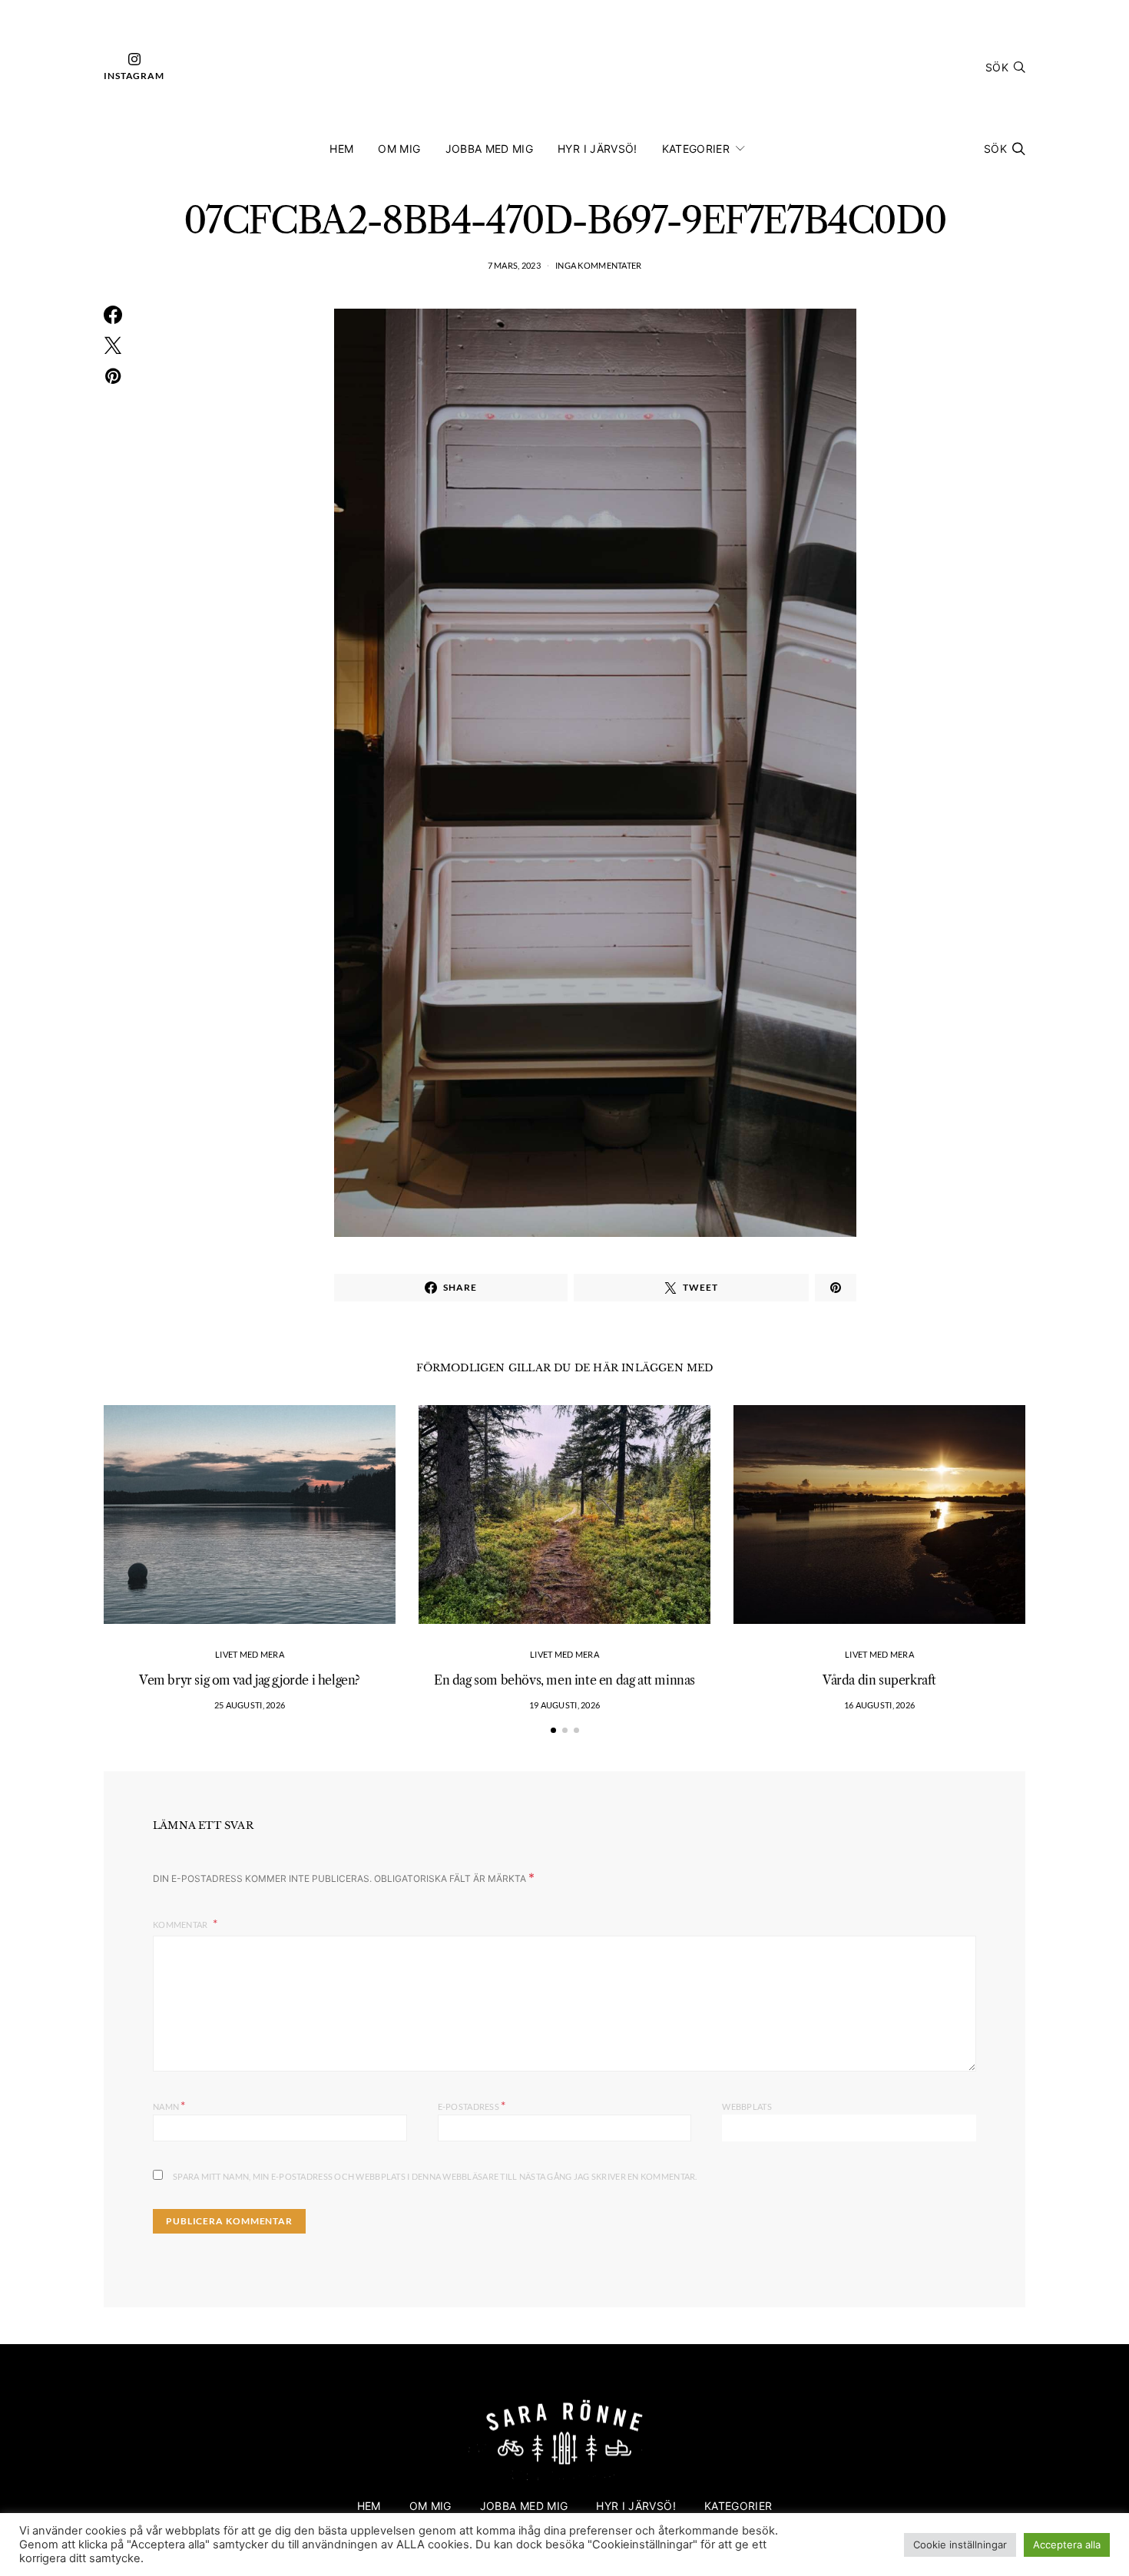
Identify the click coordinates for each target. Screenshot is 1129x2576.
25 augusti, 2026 (250, 1705)
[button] (553, 1730)
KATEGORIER (696, 149)
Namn (169, 2105)
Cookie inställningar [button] (960, 2545)
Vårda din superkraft (879, 1680)
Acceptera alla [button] (1067, 2545)
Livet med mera (250, 1654)
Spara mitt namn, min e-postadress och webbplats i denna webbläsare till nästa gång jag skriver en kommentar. (435, 2176)
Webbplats (747, 2106)
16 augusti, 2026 (879, 1705)
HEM (341, 149)
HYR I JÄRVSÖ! (598, 149)
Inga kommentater (598, 265)
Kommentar (181, 1925)
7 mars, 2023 (514, 265)
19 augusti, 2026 (564, 1705)
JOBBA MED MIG (490, 149)
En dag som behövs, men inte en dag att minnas (564, 1680)
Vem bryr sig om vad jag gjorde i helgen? (250, 1680)
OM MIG (399, 149)
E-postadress (472, 2105)
